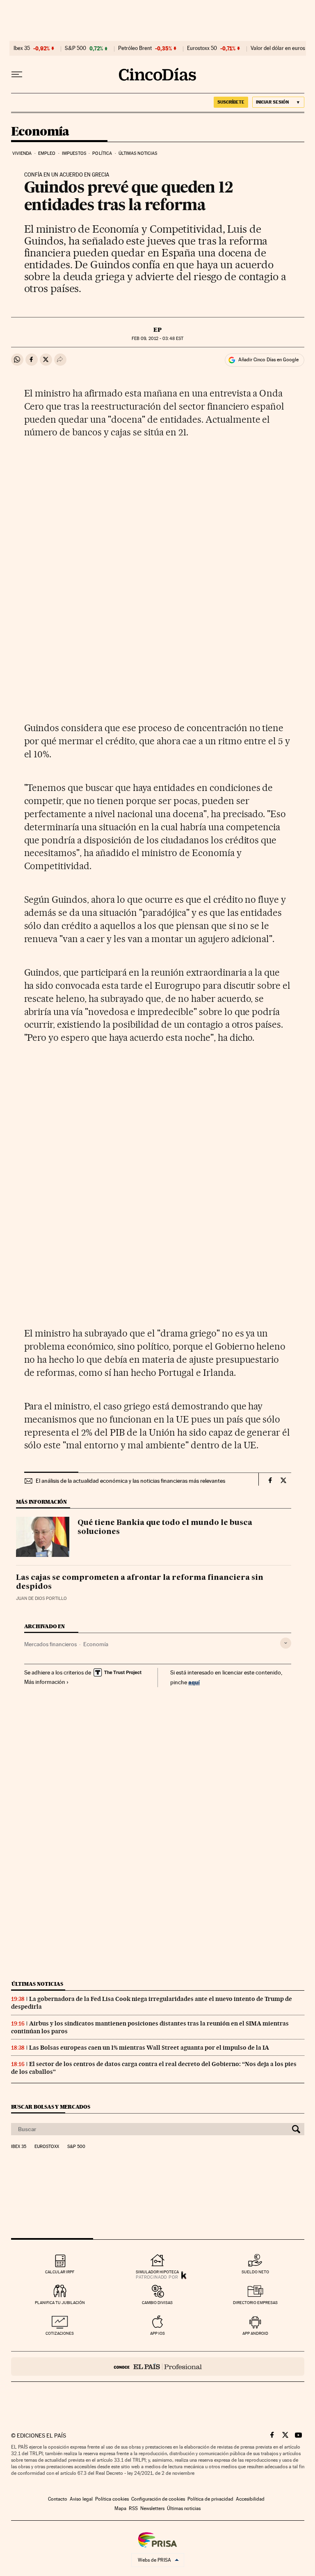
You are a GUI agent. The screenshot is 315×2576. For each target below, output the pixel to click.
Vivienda (22, 153)
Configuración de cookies (158, 2499)
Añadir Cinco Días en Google (268, 360)
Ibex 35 (22, 48)
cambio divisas (157, 2303)
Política (102, 153)
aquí (194, 1682)
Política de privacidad (210, 2499)
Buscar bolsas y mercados (51, 2107)
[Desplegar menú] (17, 75)
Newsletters (152, 2508)
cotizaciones (60, 2333)
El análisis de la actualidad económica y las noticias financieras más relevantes (130, 1481)
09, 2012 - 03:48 (157, 339)
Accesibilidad (250, 2499)
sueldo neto (255, 2272)
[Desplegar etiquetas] (286, 1643)
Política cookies (112, 2499)
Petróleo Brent (135, 48)
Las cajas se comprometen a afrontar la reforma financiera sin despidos (140, 1582)
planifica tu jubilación (60, 2303)
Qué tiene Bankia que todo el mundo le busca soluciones (165, 1527)
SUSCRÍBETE (231, 102)
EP (157, 330)
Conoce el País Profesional (158, 2366)
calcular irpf (60, 2272)
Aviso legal (81, 2499)
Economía (40, 132)
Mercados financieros (50, 1644)
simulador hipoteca (157, 2272)
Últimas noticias (138, 153)
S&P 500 (75, 48)
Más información (45, 1682)
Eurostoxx (47, 2147)
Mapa (120, 2508)
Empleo (47, 153)
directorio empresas (255, 2303)
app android (255, 2333)
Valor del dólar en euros (278, 48)
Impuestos (74, 153)
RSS (133, 2508)
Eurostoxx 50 (202, 48)
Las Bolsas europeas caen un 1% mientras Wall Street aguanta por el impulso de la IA (149, 2048)
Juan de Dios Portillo (41, 1598)
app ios (157, 2333)
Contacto (58, 2499)
